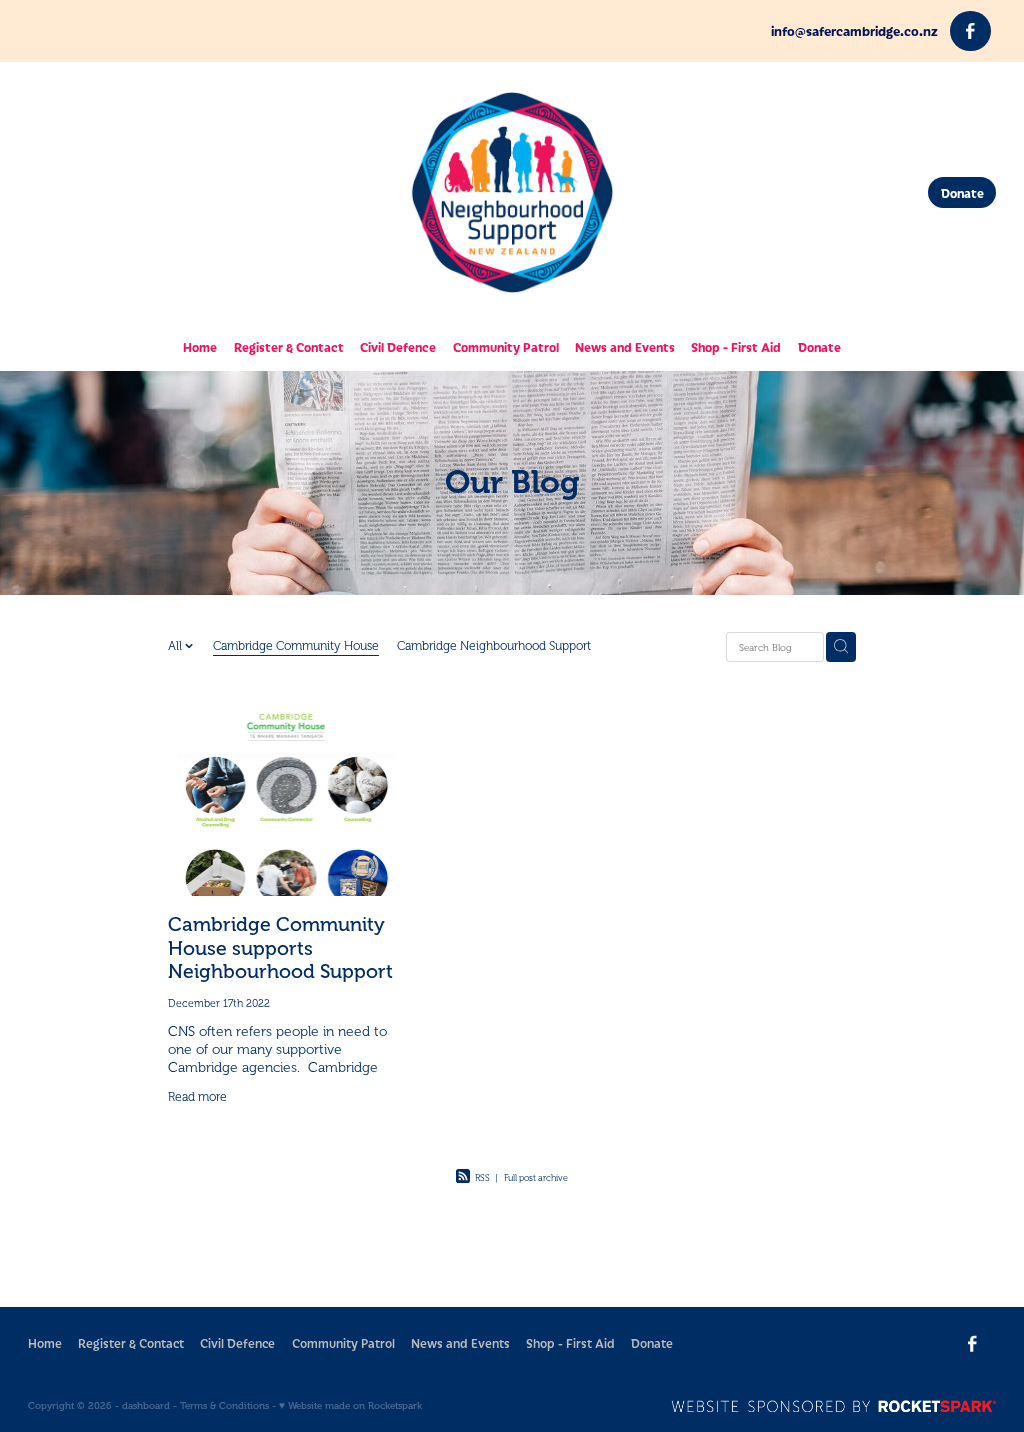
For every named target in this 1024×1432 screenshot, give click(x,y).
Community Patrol (506, 346)
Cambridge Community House (296, 646)
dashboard (146, 1405)
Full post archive (536, 1178)
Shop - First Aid (736, 346)
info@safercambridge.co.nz (854, 30)
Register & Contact (289, 346)
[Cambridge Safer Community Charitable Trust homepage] (512, 193)
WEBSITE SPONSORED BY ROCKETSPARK (833, 1405)
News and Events (625, 346)
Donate (962, 192)
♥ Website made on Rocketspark (350, 1405)
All (176, 646)
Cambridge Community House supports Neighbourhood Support (280, 948)
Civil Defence (398, 346)
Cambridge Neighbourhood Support (494, 646)
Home (200, 346)
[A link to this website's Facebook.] (970, 31)
